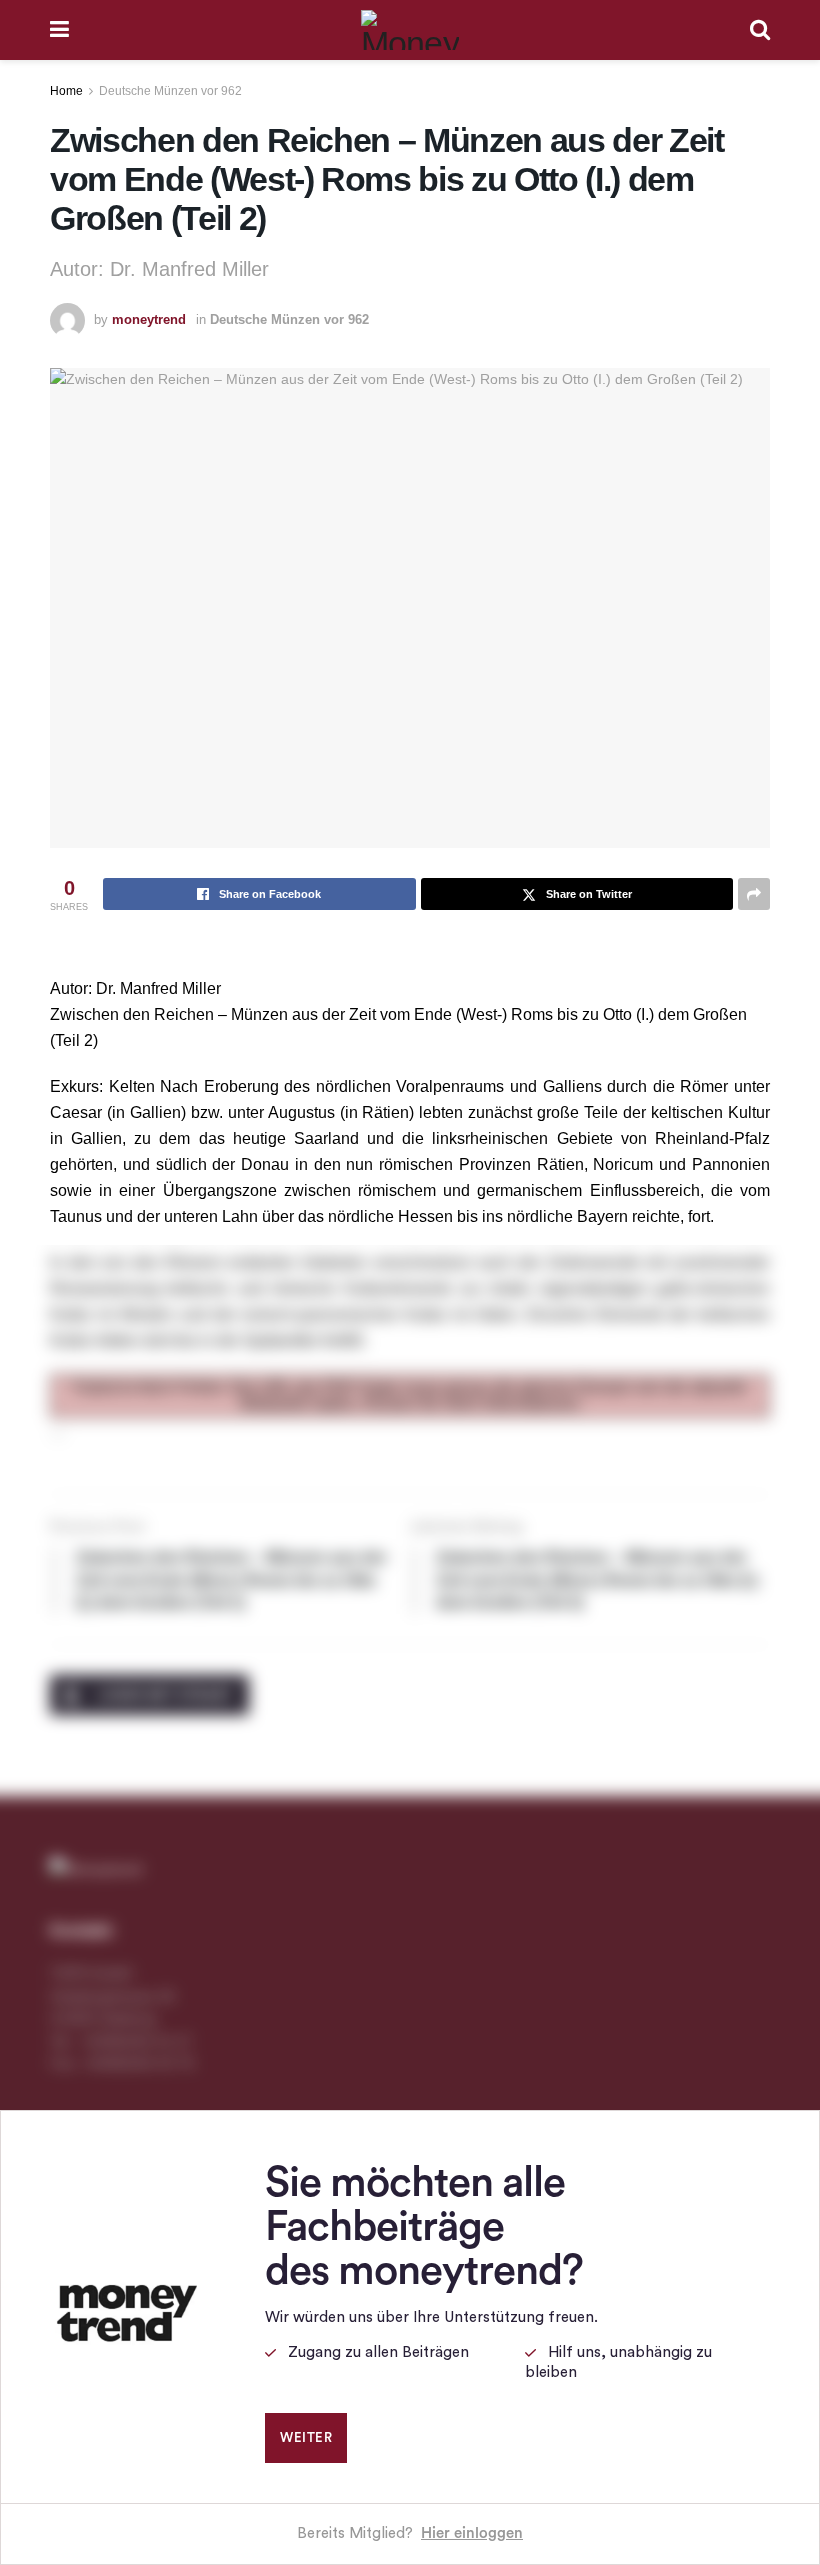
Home (66, 91)
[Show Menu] (59, 30)
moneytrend (149, 319)
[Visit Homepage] (410, 30)
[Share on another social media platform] (754, 894)
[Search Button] (760, 30)
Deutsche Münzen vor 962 (170, 91)
